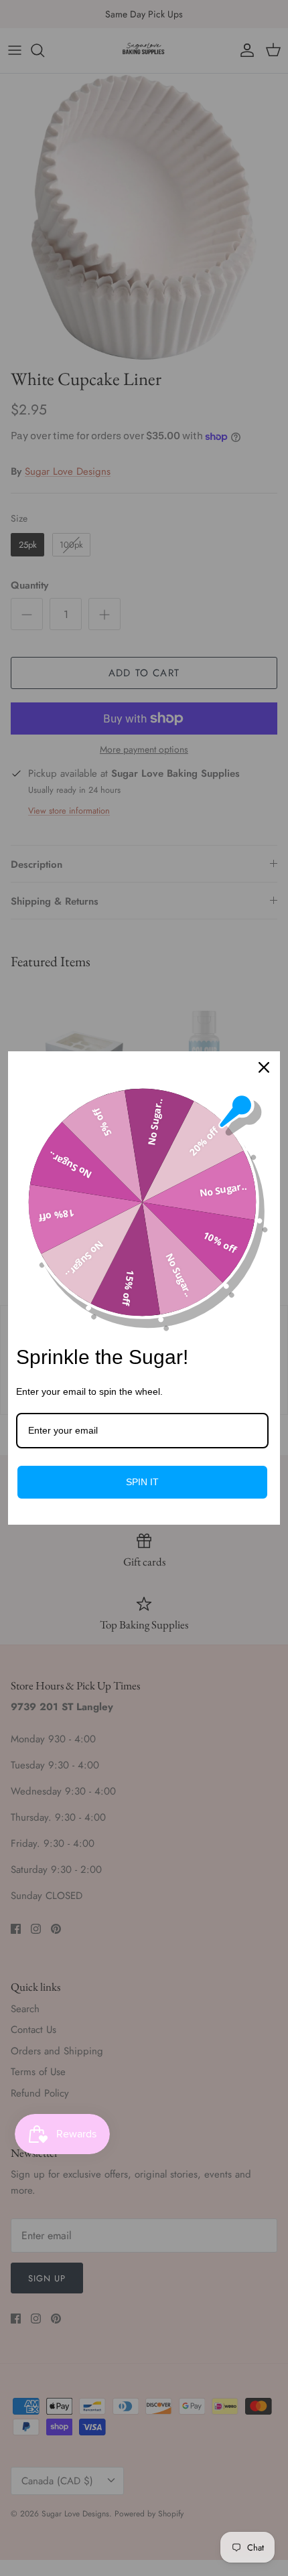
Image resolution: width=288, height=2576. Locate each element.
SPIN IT (142, 1482)
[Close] (264, 1067)
